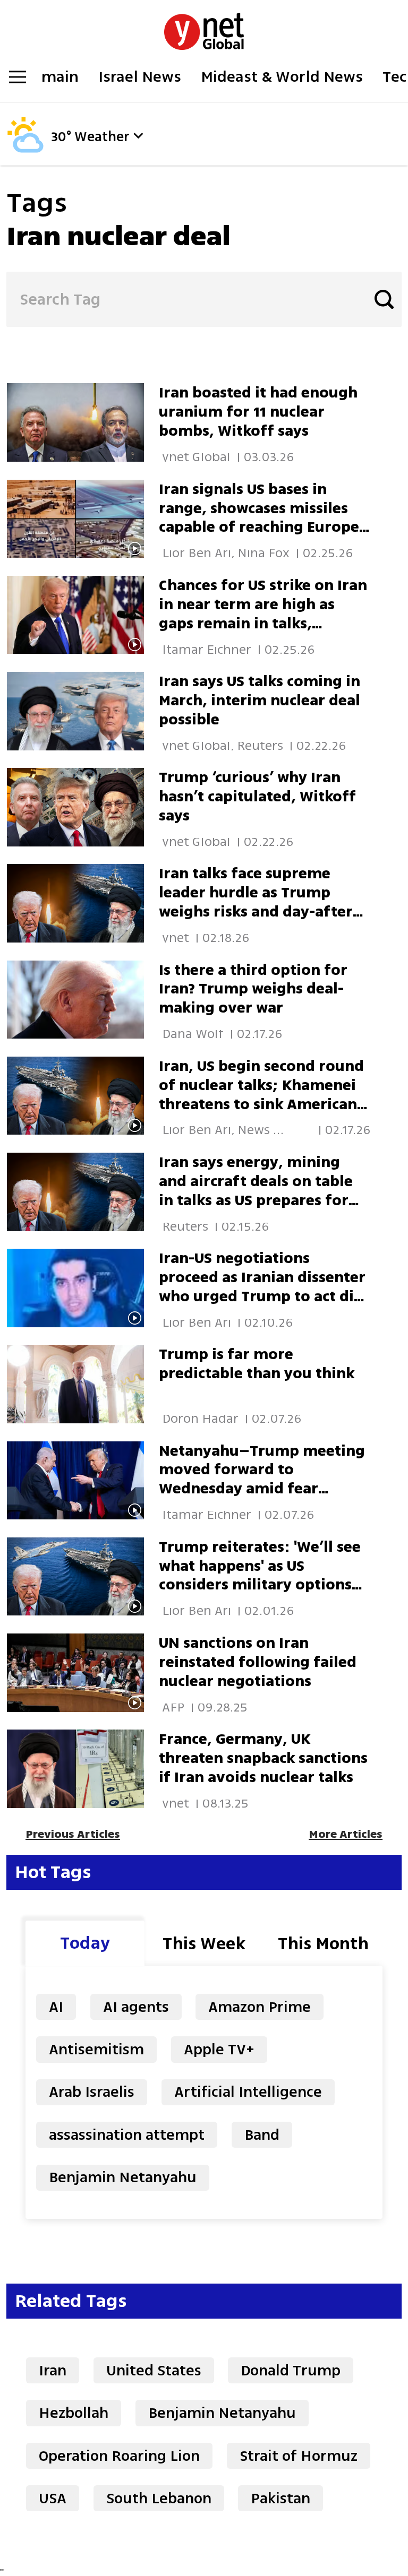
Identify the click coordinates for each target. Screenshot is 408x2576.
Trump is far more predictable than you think (257, 1364)
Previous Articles (73, 1834)
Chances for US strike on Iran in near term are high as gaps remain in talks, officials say (263, 614)
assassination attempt (127, 2135)
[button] (138, 136)
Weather (102, 137)
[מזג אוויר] (25, 150)
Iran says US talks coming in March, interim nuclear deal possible (260, 700)
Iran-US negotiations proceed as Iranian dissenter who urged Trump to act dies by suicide (264, 1287)
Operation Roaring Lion (119, 2456)
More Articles (346, 1834)
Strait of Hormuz (299, 2456)
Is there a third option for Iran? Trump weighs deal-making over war (253, 989)
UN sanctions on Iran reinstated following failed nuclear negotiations (258, 1662)
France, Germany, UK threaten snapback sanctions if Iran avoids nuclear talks (263, 1758)
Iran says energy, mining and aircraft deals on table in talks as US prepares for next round (256, 1191)
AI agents (136, 2007)
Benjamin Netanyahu (123, 2177)
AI (56, 2007)
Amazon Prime (260, 2007)
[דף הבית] (204, 26)
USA (53, 2498)
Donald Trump (291, 2370)
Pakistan (280, 2498)
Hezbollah (74, 2413)
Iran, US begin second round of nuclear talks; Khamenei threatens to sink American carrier (261, 1095)
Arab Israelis (92, 2092)
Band (262, 2135)
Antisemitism (96, 2049)
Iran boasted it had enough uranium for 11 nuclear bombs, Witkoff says (258, 412)
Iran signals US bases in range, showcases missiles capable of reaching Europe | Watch (263, 518)
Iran (53, 2370)
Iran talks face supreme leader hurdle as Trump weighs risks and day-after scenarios (256, 902)
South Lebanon (159, 2498)
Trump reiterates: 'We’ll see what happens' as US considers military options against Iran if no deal (260, 1575)
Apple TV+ (219, 2049)
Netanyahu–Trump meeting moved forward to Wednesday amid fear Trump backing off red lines (262, 1479)
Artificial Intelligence (248, 2092)
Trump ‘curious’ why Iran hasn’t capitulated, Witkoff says (257, 796)
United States (154, 2370)
